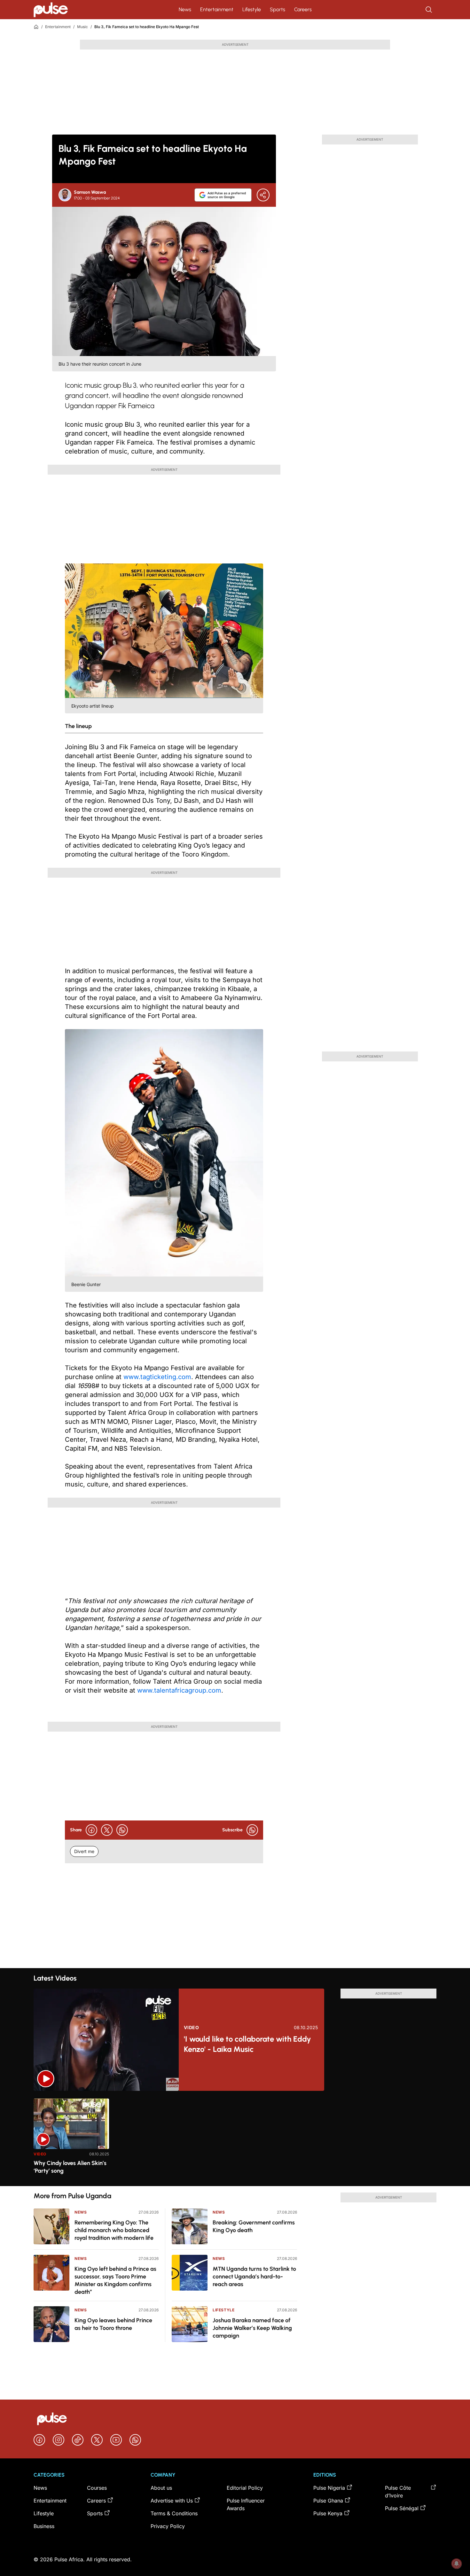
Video (192, 2028)
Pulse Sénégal (402, 2508)
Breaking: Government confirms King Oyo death (254, 2226)
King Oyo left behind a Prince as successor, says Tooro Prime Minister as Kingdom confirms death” (115, 2280)
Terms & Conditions (174, 2513)
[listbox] (235, 2138)
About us (161, 2488)
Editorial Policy (245, 2488)
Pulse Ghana (328, 2501)
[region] (235, 2138)
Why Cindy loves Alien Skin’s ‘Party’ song (70, 2167)
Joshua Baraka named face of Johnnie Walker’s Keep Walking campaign (252, 2328)
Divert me (84, 1851)
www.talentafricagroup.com (179, 1690)
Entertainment (217, 9)
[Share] (263, 195)
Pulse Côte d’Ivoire (398, 2492)
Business (44, 2526)
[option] (71, 2140)
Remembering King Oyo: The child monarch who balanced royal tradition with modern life (114, 2230)
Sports (278, 9)
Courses (97, 2488)
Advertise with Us (172, 2501)
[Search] (429, 10)
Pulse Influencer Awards (246, 2504)
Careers (303, 9)
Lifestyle (252, 9)
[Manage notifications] (457, 2564)
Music (82, 27)
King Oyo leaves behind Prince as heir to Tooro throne (113, 2324)
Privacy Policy (168, 2526)
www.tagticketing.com (157, 1377)
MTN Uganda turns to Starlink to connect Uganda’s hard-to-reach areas (254, 2277)
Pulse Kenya (328, 2513)
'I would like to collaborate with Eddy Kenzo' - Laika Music (247, 2044)
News (185, 9)
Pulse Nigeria (329, 2488)
